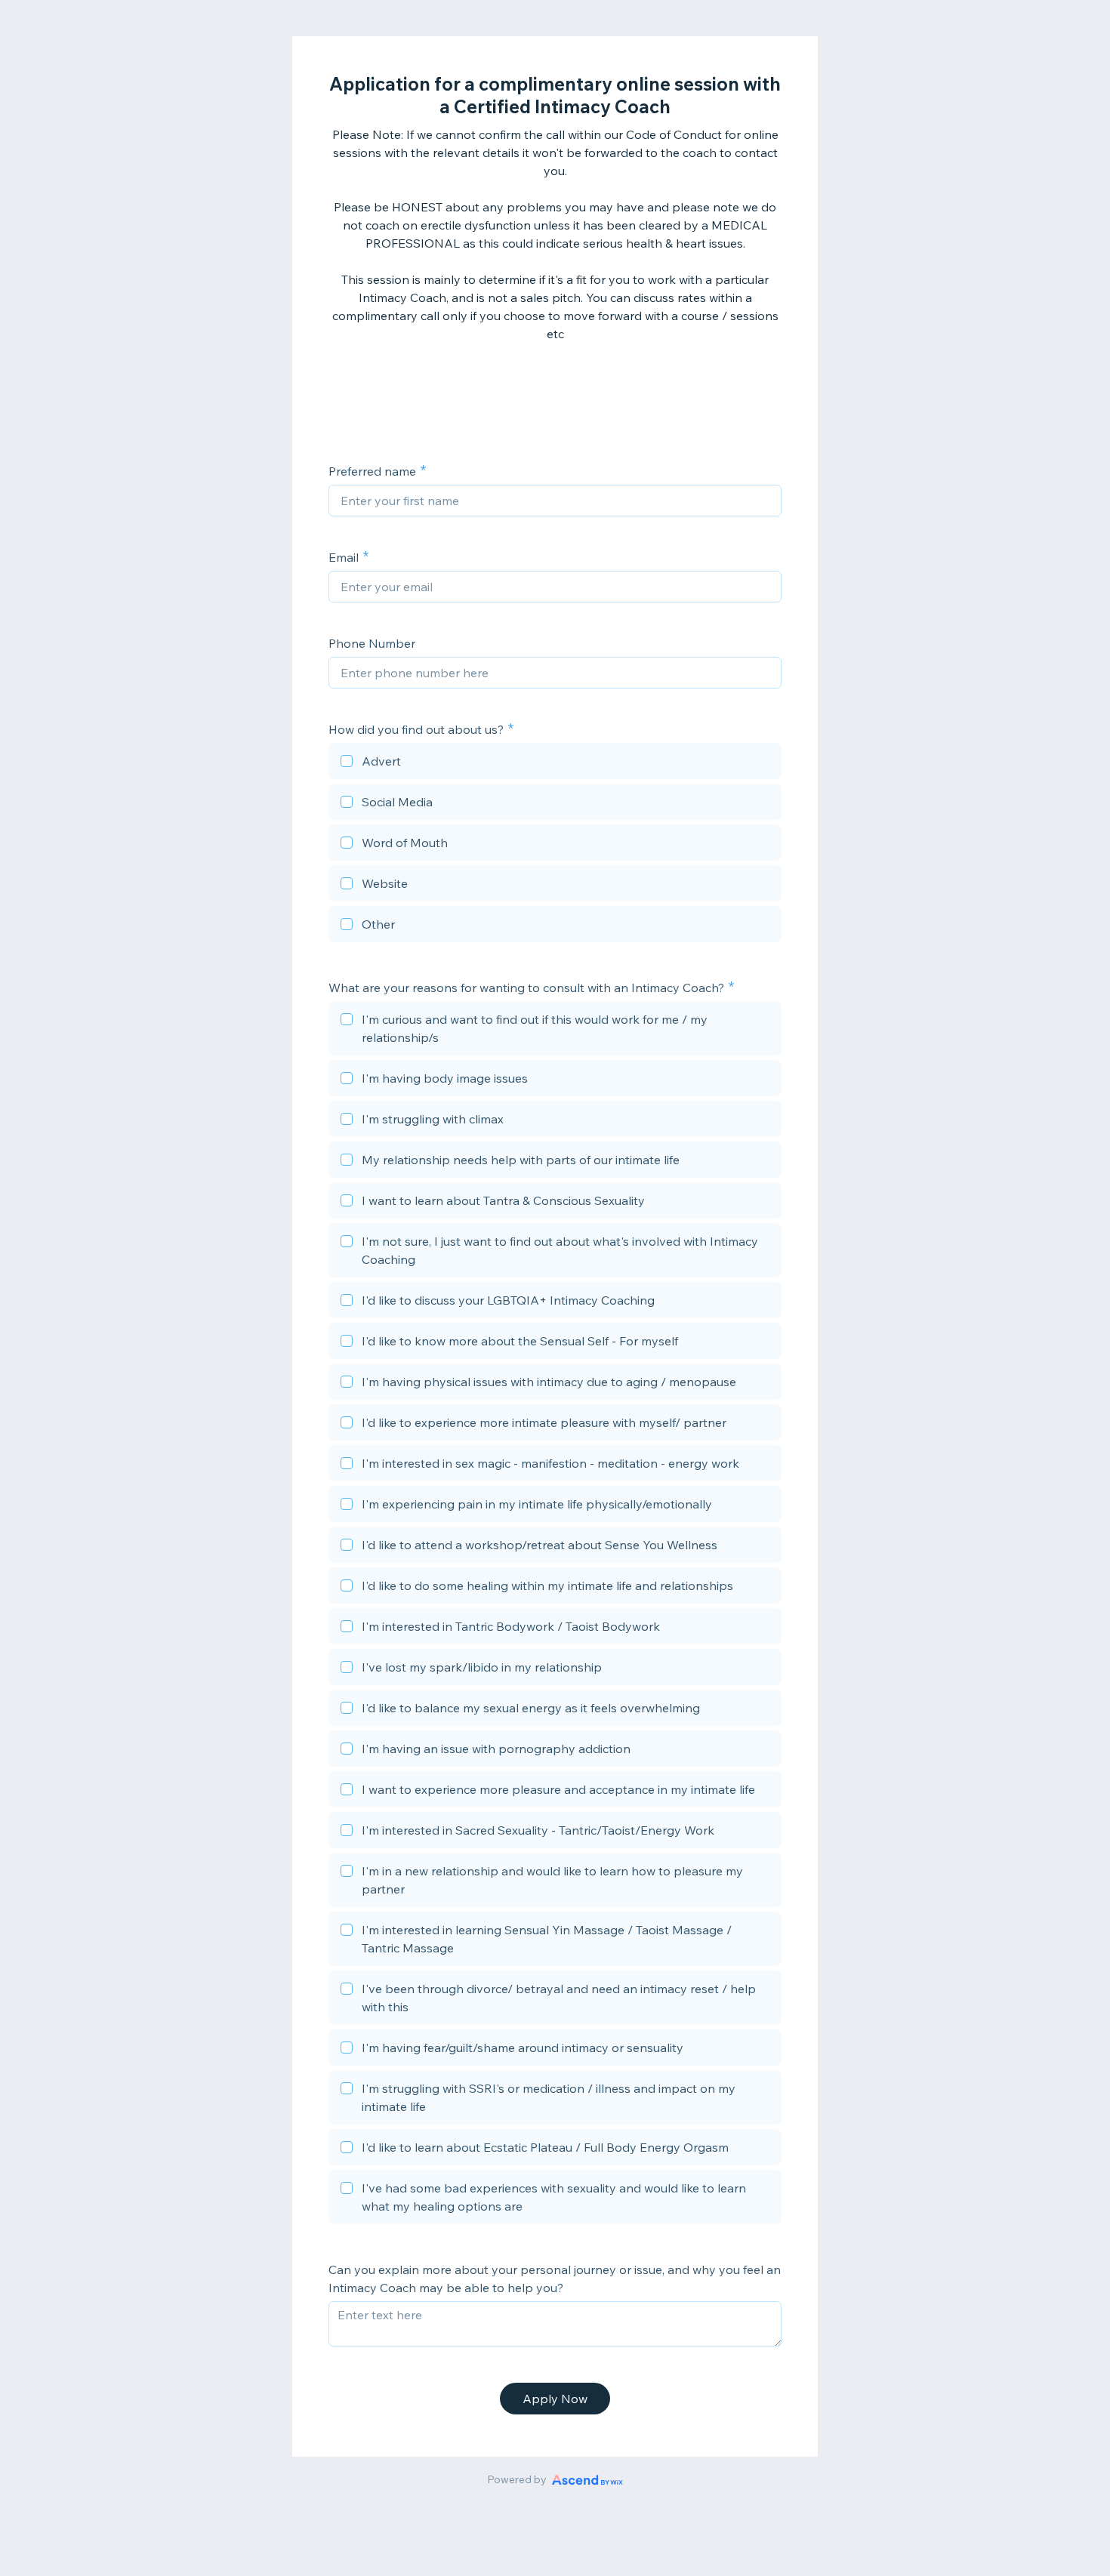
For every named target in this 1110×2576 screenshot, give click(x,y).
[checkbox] (555, 763)
